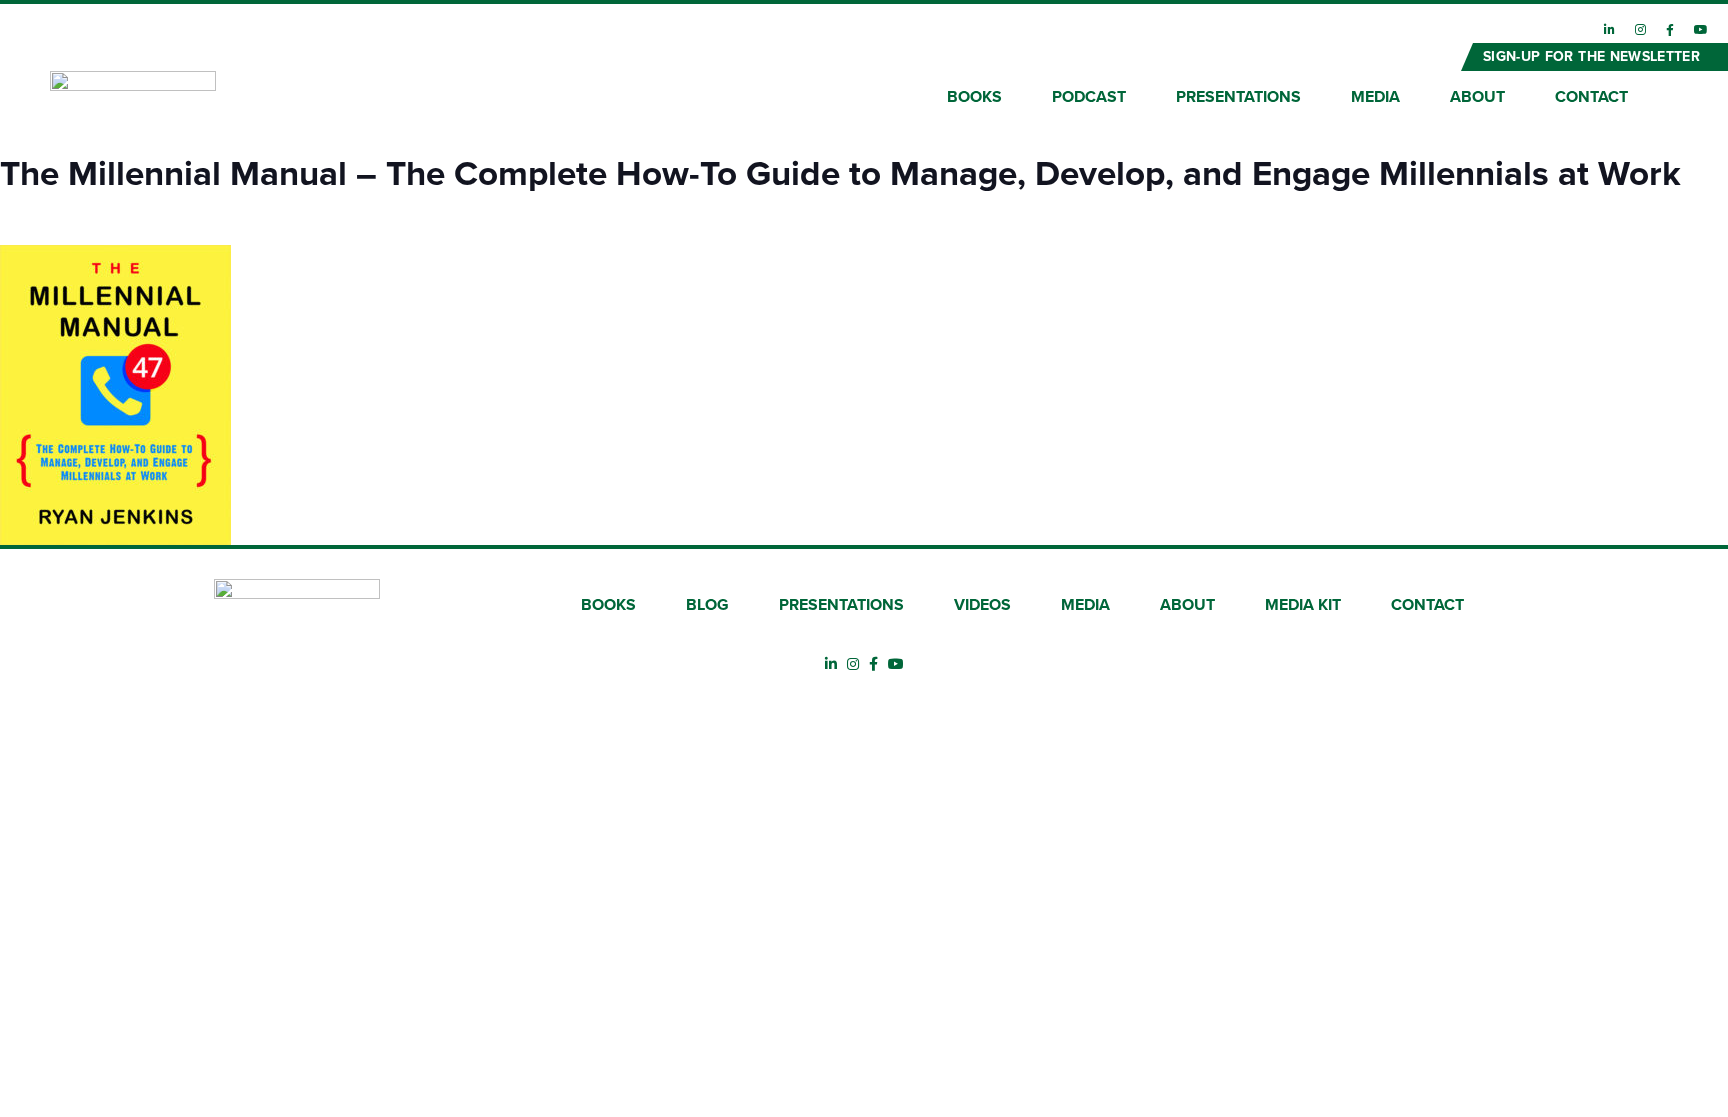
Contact (1591, 97)
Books (974, 97)
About (1477, 97)
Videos (982, 605)
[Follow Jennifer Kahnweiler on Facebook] (1670, 30)
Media (1375, 97)
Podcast (1089, 97)
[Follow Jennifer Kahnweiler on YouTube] (1701, 30)
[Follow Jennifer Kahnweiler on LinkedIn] (1609, 30)
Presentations (1238, 97)
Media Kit (1303, 605)
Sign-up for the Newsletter (1591, 56)
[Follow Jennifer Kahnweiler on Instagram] (1640, 30)
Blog (707, 605)
